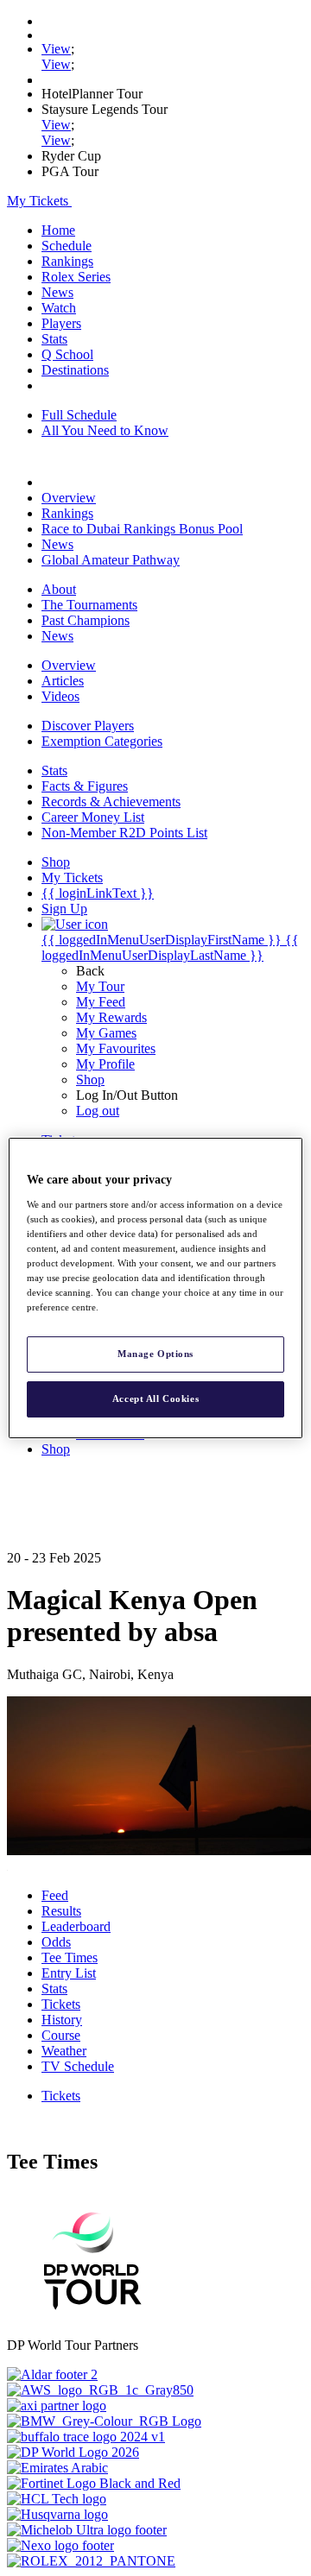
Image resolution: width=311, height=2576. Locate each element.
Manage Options (155, 1354)
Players (61, 323)
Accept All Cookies (155, 1398)
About (59, 589)
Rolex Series (76, 277)
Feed (55, 1895)
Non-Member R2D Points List (124, 833)
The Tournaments (89, 605)
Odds (56, 1942)
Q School (67, 354)
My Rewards (111, 1017)
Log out (98, 1111)
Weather (64, 2051)
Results (61, 1911)
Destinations (75, 370)
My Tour (100, 986)
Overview (69, 498)
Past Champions (86, 620)
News (57, 292)
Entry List (69, 1973)
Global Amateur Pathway (111, 560)
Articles (63, 681)
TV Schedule (78, 2066)
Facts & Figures (85, 786)
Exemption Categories (102, 741)
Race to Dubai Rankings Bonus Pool (142, 529)
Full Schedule (79, 415)
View (56, 49)
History (62, 2020)
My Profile (105, 1064)
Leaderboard (76, 1926)
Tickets (61, 2004)
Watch (59, 308)
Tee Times (70, 1957)
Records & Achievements (111, 802)
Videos (60, 696)
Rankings (67, 261)
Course (61, 2035)
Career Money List (93, 817)
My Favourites (116, 1048)
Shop (90, 1080)
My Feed (101, 1002)
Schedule (67, 246)
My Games (106, 1033)
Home (58, 230)
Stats (54, 339)
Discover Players (88, 726)
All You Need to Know (105, 430)
